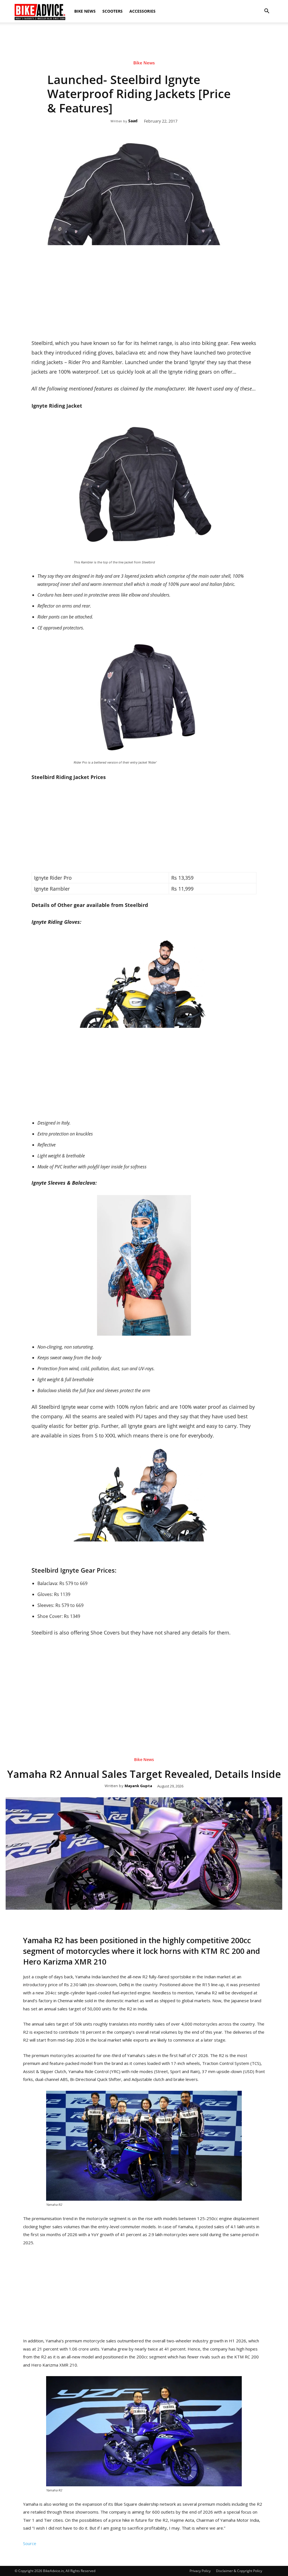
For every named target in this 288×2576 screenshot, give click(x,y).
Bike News (85, 11)
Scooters (112, 11)
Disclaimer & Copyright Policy (239, 2571)
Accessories (142, 11)
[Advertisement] (144, 42)
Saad (133, 121)
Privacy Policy (200, 2571)
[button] (267, 11)
